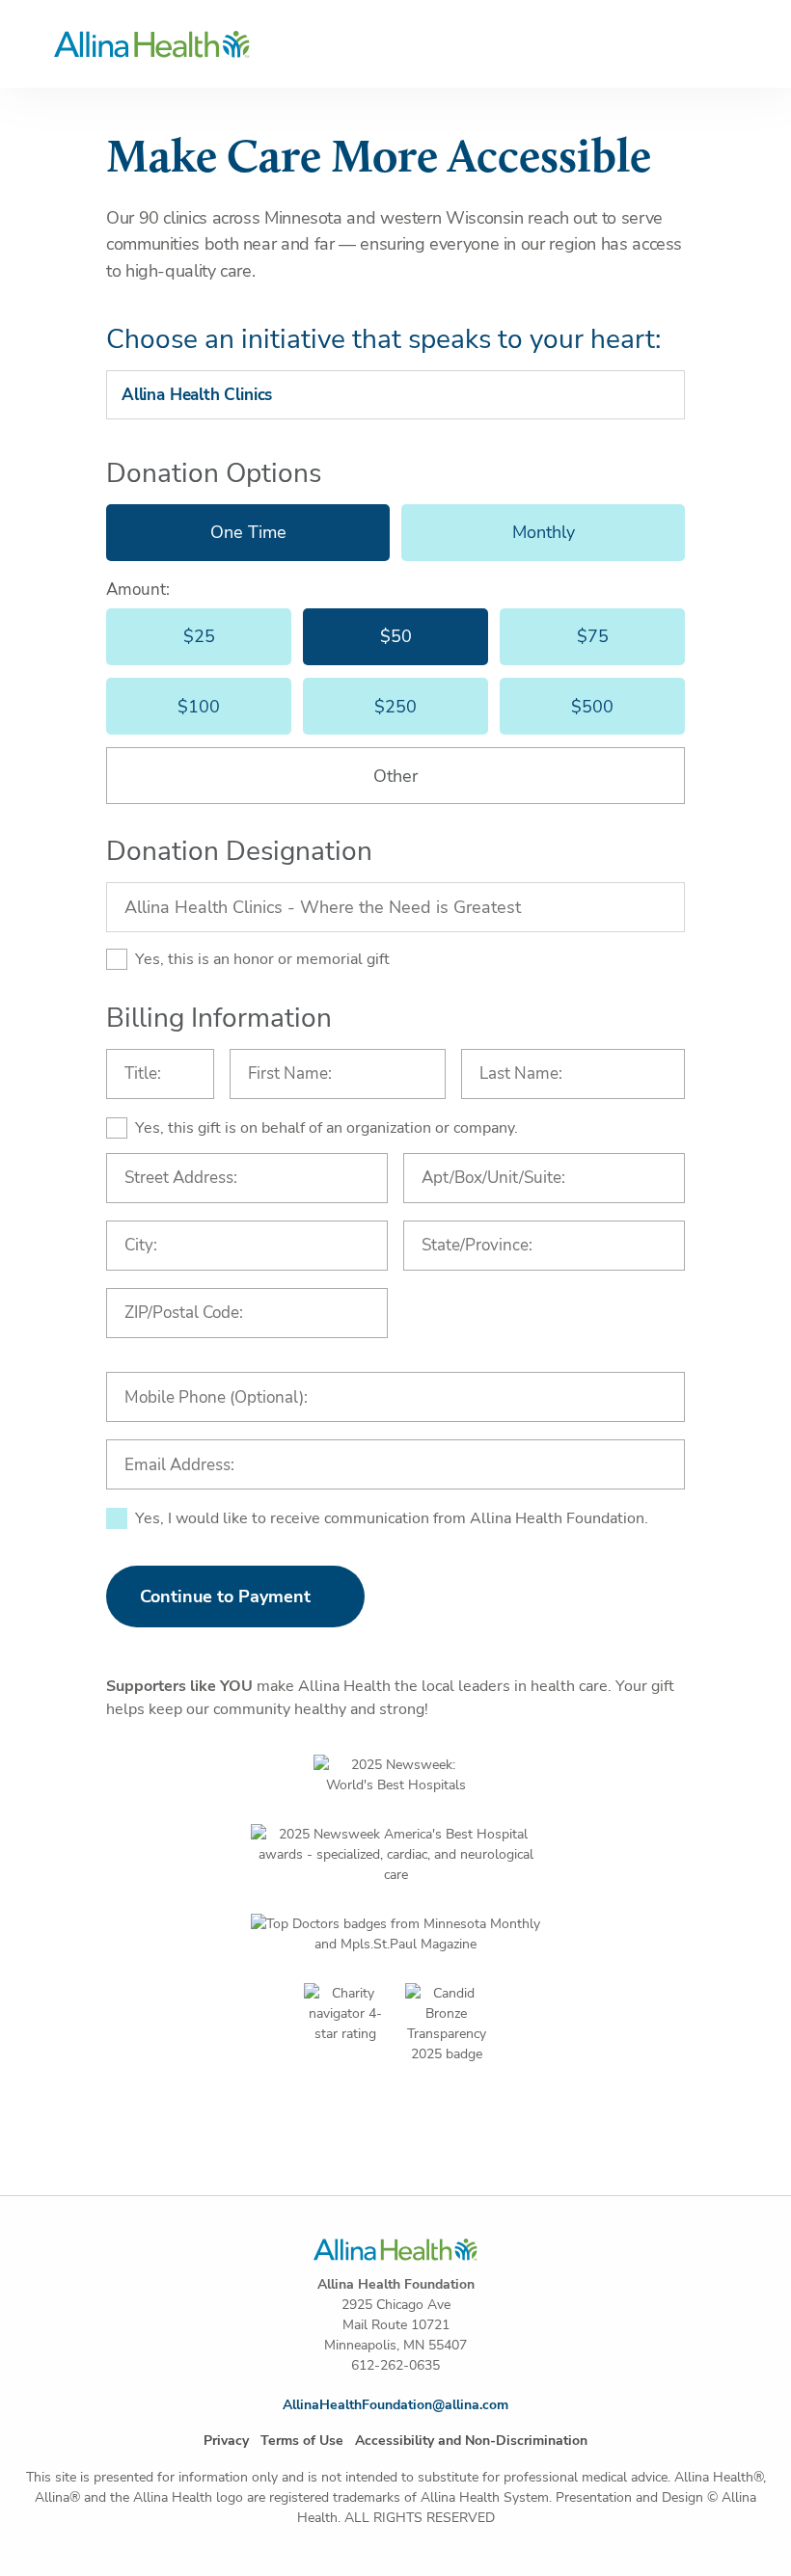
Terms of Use (302, 2441)
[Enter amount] (395, 776)
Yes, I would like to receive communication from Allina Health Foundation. (392, 1518)
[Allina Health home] (396, 44)
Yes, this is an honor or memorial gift (262, 959)
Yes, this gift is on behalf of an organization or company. (327, 1128)
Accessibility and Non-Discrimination (471, 2441)
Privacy (226, 2441)
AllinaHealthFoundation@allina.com (395, 2405)
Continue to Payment (225, 1597)
